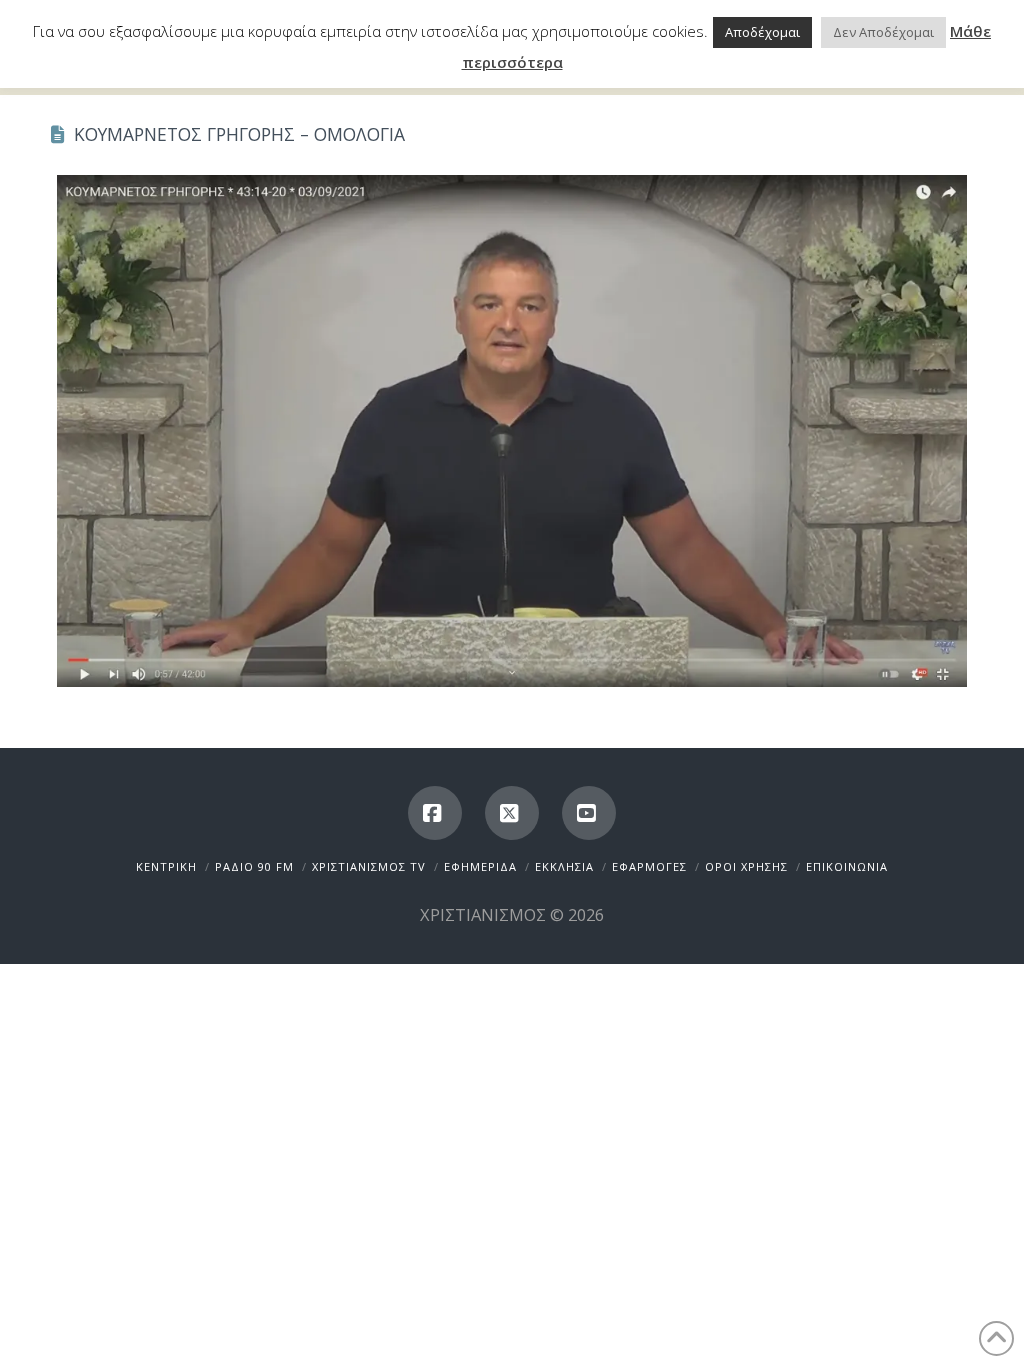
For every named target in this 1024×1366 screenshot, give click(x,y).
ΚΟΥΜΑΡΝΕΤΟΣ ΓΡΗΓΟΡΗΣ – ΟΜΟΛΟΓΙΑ (239, 134)
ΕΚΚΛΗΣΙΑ (564, 866)
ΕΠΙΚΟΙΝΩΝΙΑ (847, 866)
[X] (512, 813)
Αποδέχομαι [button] (762, 32)
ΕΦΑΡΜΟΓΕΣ (649, 866)
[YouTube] (589, 813)
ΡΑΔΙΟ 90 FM (254, 866)
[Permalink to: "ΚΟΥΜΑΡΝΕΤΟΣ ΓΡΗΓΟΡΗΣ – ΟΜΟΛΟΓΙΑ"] (512, 431)
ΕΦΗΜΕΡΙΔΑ (480, 866)
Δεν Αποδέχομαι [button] (883, 32)
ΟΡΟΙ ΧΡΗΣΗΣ (746, 866)
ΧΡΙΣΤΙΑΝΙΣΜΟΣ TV (369, 866)
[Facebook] (435, 813)
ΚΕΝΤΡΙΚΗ (166, 866)
